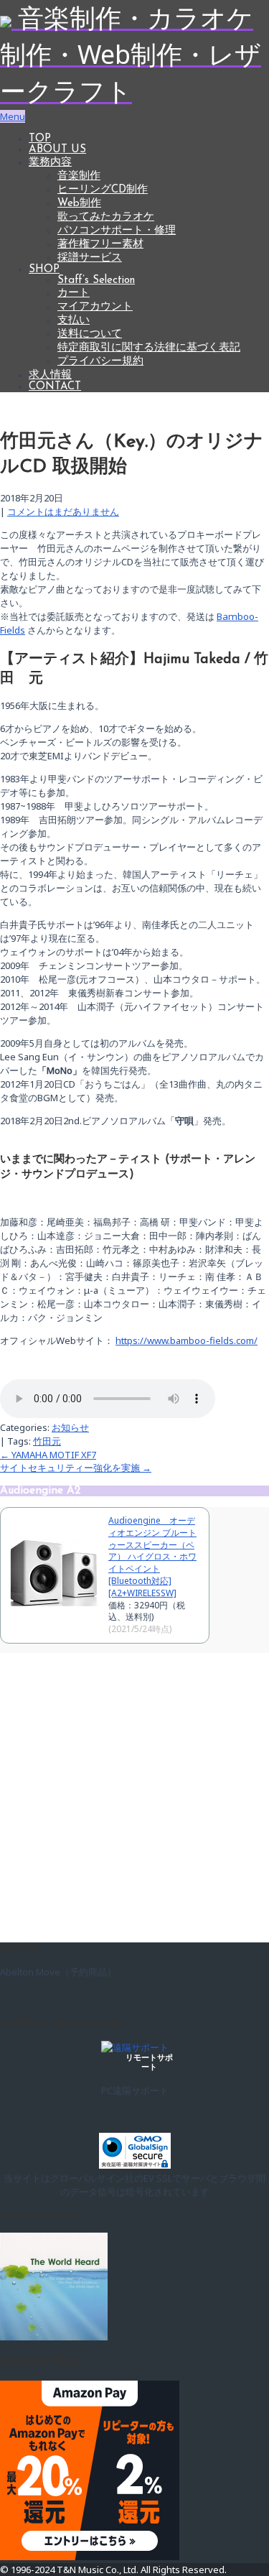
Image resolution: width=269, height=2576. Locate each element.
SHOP (44, 270)
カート (74, 293)
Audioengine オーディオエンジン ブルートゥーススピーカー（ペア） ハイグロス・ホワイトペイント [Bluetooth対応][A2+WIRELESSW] (152, 1557)
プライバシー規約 (100, 362)
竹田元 (47, 1441)
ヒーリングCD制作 (103, 190)
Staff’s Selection (96, 281)
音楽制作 (79, 176)
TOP (40, 139)
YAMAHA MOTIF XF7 (48, 1455)
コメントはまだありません (63, 511)
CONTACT (55, 387)
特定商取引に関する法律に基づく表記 (149, 348)
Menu (13, 116)
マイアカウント (95, 307)
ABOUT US (57, 150)
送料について (90, 334)
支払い (74, 321)
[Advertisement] (134, 1795)
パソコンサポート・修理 (117, 231)
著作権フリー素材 (100, 245)
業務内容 (50, 163)
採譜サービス (90, 258)
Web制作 (79, 204)
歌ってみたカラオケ (106, 217)
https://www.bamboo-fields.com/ (187, 1340)
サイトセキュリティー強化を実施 (76, 1468)
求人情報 (50, 375)
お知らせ (70, 1427)
